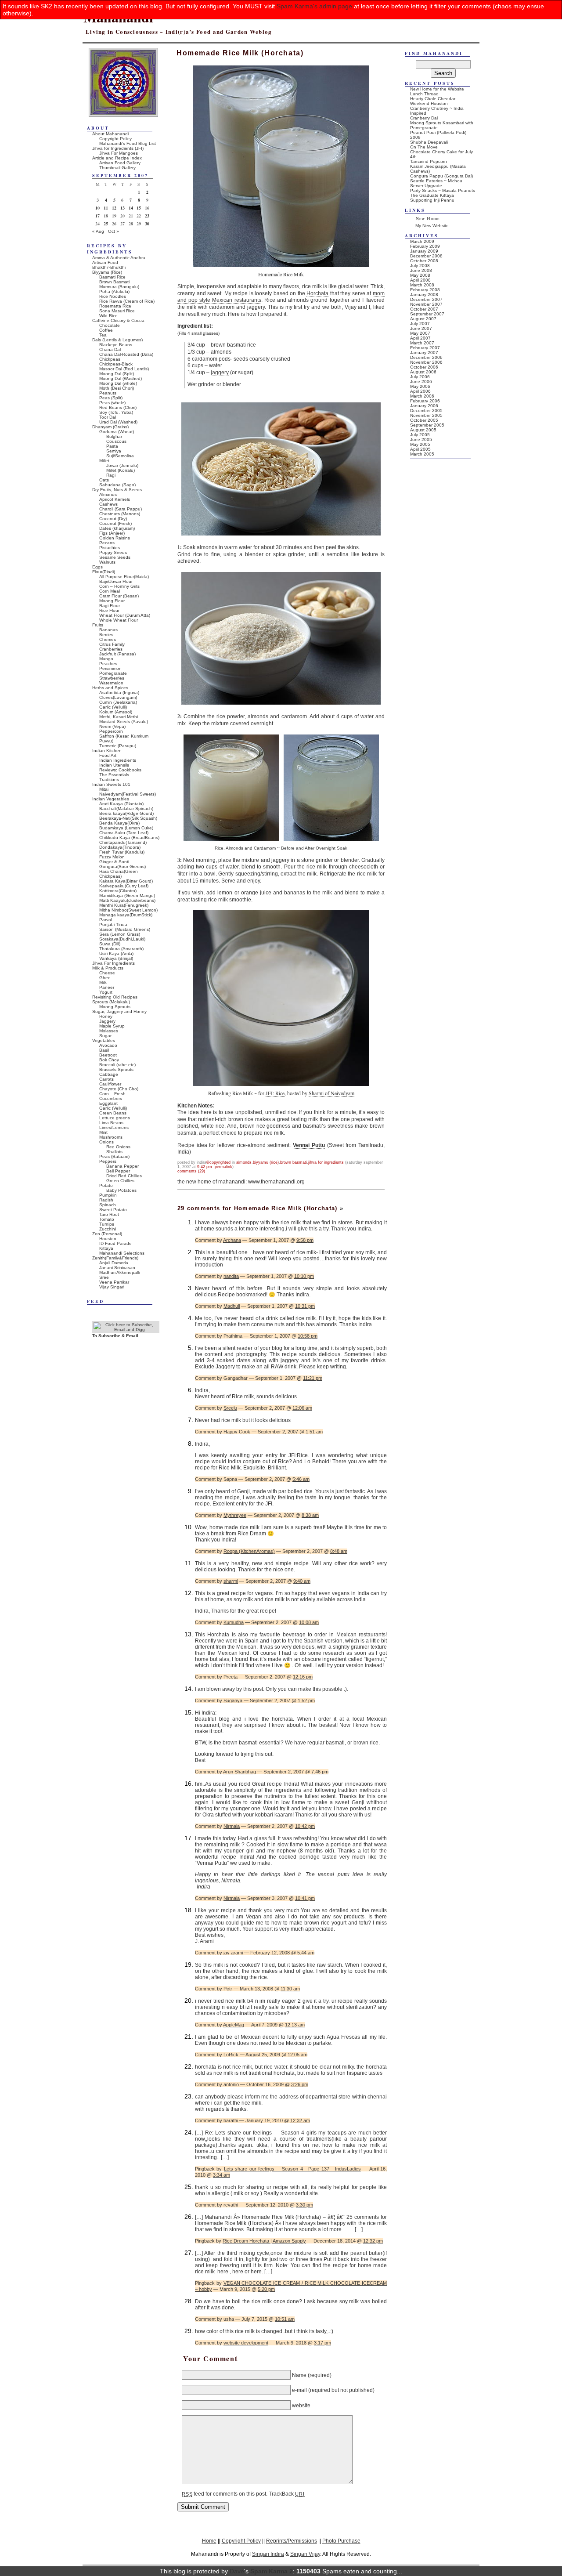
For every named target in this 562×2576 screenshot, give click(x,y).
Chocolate (110, 325)
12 (114, 208)
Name (299, 2375)
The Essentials (114, 775)
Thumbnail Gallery (117, 168)
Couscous (116, 441)
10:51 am (285, 2319)
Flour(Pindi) (104, 572)
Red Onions (118, 1147)
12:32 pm (373, 2241)
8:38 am (310, 1515)
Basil (104, 1050)
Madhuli (232, 1306)
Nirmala (232, 1826)
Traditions (109, 780)
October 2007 (424, 309)
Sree (104, 1277)
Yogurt (106, 992)
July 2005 (420, 435)
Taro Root (109, 1214)
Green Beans (113, 1113)
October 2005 (424, 420)
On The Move (424, 147)
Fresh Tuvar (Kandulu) (122, 852)
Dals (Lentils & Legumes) (117, 340)
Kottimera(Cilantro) (118, 891)
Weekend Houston (429, 103)
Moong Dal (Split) (117, 374)
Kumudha (234, 1622)
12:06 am (302, 1408)
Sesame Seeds (115, 557)
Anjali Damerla (114, 1263)
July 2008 (420, 266)
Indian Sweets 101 (111, 784)
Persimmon (110, 668)
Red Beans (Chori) (118, 407)
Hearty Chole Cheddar (433, 99)
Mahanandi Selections (122, 1253)
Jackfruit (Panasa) (117, 654)
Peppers (108, 1161)
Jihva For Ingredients (326, 1162)
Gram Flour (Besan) (119, 596)
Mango (106, 659)
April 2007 (420, 338)
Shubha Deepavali (429, 142)
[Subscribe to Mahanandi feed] (126, 1330)
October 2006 (424, 367)
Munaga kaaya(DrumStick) (126, 915)
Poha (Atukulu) (114, 291)
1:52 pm (306, 1700)
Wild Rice (108, 316)
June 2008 (421, 270)
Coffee (106, 330)
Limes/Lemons (114, 1127)
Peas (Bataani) (114, 1156)
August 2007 (423, 319)
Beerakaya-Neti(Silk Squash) (128, 818)
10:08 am (309, 1622)
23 (147, 216)
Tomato (107, 1219)
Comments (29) (191, 1171)
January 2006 (424, 406)
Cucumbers (111, 1098)
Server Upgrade (426, 186)
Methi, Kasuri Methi (119, 717)
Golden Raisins (115, 538)
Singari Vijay (305, 2554)
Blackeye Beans (116, 345)
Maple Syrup (112, 1026)
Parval (106, 920)
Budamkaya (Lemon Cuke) (126, 828)
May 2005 (420, 444)
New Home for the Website (437, 89)
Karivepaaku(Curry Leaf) (124, 886)
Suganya (233, 1700)
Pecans (107, 543)
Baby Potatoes (121, 1190)
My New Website (432, 226)
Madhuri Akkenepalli (119, 1272)
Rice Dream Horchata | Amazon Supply (264, 2241)
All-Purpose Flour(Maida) (124, 577)
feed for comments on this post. (225, 2494)
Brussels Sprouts (116, 1069)
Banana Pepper (122, 1166)
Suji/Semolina (120, 456)
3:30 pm (304, 2205)
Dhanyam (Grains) (110, 427)
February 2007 (425, 348)
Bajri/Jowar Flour (116, 581)
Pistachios (110, 548)
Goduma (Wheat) (117, 432)
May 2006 (420, 386)
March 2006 (422, 396)
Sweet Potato (113, 1210)
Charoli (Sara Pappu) (121, 509)
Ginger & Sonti (114, 862)
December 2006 (426, 357)
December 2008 (426, 256)
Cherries (108, 639)
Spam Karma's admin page (314, 6)
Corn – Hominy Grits (119, 586)
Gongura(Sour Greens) (122, 867)
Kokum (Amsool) (116, 712)
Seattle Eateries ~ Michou (436, 181)
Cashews (108, 504)
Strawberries (112, 678)
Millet (104, 461)
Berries (106, 635)
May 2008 (420, 275)
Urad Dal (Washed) (118, 422)
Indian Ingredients (118, 760)
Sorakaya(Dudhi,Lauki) (122, 939)
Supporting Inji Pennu (432, 200)
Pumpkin (108, 1195)
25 (106, 224)
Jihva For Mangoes (119, 153)
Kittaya (106, 1248)
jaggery (220, 373)
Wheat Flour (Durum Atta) (125, 615)
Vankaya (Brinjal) (116, 958)
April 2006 (420, 391)
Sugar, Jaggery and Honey (119, 1011)
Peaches (108, 664)
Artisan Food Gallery (120, 163)
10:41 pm (305, 1898)
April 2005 (420, 449)
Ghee (105, 978)
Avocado (108, 1045)
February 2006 (425, 401)
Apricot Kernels (115, 499)
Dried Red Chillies (124, 1176)
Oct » (113, 231)
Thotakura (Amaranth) (121, 949)
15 (139, 208)
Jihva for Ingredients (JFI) (118, 148)
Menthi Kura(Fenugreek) (124, 905)
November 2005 (426, 415)
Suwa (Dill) (110, 944)
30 (147, 224)
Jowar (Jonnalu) (122, 465)
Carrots (106, 1079)
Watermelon (111, 683)
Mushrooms (111, 1137)
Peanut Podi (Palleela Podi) (438, 132)
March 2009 (422, 241)
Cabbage (109, 1074)
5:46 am (301, 1479)
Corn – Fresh (112, 1094)
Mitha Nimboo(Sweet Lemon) (128, 910)
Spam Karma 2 (272, 2571)
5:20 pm (266, 2289)
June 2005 (421, 440)
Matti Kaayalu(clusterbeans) (127, 900)
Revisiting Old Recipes (115, 997)
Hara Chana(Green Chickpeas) (119, 874)
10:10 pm (304, 1276)
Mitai (104, 789)
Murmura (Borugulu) (119, 287)
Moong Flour (112, 601)
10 (97, 208)
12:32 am (300, 2120)
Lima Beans (111, 1123)
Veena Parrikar (114, 1282)
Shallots (114, 1152)
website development (246, 2343)
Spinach (108, 1205)
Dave (237, 2571)
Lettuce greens (115, 1118)
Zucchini (108, 1229)
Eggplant (108, 1103)
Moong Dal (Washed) (121, 378)
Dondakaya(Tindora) (120, 847)
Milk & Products (108, 968)
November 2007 (426, 304)
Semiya (114, 451)
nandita (231, 1276)
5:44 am (306, 1953)
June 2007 (421, 328)
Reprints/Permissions (292, 2541)
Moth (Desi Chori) (117, 388)
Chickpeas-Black (116, 364)
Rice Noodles (113, 296)
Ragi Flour (110, 606)
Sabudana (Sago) (117, 485)
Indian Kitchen (107, 751)
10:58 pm (308, 1336)
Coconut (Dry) (113, 519)
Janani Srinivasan (117, 1268)
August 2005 (423, 430)
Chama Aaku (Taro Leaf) (124, 833)
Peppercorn (111, 731)
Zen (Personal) (107, 1234)
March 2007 (422, 343)
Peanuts (108, 393)
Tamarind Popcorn (429, 161)
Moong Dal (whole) (118, 383)
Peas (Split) (111, 398)
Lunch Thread (424, 94)
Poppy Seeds (113, 552)
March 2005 (422, 454)
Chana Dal (110, 349)
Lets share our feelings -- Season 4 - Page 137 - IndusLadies (292, 2169)
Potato (106, 1185)
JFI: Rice (275, 1093)
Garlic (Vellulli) (113, 707)
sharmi (231, 1581)
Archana (232, 1240)
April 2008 (420, 280)
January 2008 (424, 295)
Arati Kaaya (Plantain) (121, 804)
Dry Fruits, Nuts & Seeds (117, 490)
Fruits (98, 625)
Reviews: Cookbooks (120, 770)
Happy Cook (237, 1432)
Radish (106, 1200)
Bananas (108, 630)
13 (122, 208)
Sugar (105, 1036)
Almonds (244, 1162)
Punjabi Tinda (113, 924)
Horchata (317, 293)
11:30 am (290, 1989)
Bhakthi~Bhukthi (109, 267)
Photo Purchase (341, 2541)
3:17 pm (322, 2343)
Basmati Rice (112, 277)
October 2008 (424, 261)
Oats (104, 480)
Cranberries (111, 649)
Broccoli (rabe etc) (117, 1065)
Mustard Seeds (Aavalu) (124, 722)
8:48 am (339, 1551)
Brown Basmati (294, 1162)
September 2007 (427, 314)
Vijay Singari (112, 1287)
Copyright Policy (115, 139)
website (301, 2405)
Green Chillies (120, 1181)
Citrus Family (112, 644)
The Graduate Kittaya (432, 195)
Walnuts (107, 562)
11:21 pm (313, 1378)
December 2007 (426, 299)
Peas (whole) (112, 403)
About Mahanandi (110, 134)
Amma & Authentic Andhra (119, 258)
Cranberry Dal (424, 118)
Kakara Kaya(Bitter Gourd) (126, 881)
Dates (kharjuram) (117, 528)
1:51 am (314, 1432)
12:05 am (297, 2055)
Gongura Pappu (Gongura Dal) (441, 176)
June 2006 (421, 382)
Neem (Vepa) (112, 726)
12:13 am (295, 2025)
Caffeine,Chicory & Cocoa (118, 320)
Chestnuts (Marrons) (120, 514)
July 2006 (420, 377)
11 (106, 208)
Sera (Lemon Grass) (120, 934)
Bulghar (114, 436)
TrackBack (286, 2494)
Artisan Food (105, 262)
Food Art (108, 755)
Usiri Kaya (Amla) (116, 953)
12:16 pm (303, 1677)
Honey (106, 1016)
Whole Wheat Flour (119, 620)
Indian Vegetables (111, 799)
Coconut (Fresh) (115, 523)
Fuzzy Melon (112, 857)
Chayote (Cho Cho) (119, 1089)
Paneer (107, 987)
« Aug (98, 231)
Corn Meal (110, 591)
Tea (103, 335)
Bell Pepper (118, 1171)
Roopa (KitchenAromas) (249, 1551)
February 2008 (425, 290)
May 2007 (420, 333)
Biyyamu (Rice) (266, 1162)
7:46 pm (320, 1772)
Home (209, 2541)
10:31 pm (305, 1306)
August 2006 (423, 372)
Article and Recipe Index (117, 158)
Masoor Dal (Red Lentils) (124, 369)
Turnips (107, 1224)
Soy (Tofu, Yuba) (116, 412)
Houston (108, 1239)
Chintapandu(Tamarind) (123, 842)
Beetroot (108, 1055)
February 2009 (425, 246)
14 (131, 208)
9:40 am (302, 1581)
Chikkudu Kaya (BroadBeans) (129, 838)
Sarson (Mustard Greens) (125, 929)
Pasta (112, 446)
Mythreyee (235, 1515)
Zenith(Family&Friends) (115, 1258)
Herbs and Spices (110, 688)
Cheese (107, 973)
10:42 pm (305, 1826)
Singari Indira (268, 2554)
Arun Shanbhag (240, 1772)
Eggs (97, 567)
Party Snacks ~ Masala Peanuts (443, 190)
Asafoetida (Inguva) (119, 693)
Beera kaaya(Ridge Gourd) (126, 813)
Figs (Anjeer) (112, 533)
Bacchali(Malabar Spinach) (126, 809)
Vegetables (104, 1040)
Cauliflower (110, 1084)
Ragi (111, 475)
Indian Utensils (114, 765)
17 (97, 216)
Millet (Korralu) (121, 470)
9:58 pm (305, 1240)
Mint (103, 1132)
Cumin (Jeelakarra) (118, 702)
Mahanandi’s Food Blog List (128, 143)
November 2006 (426, 362)
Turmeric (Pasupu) (118, 746)
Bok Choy (109, 1060)
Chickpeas (110, 359)
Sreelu (230, 1408)
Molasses (109, 1031)
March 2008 (422, 285)
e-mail (299, 2390)
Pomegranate (113, 673)
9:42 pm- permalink (215, 1167)
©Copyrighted (218, 1162)
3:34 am (222, 2175)
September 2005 (427, 425)
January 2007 (424, 353)
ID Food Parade (115, 1243)
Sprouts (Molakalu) (111, 1002)
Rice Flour (109, 610)
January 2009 (424, 251)
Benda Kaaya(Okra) (119, 823)
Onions (106, 1142)
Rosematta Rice (115, 306)
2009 (415, 137)
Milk (103, 982)
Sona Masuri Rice (117, 311)
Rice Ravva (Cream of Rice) (127, 301)
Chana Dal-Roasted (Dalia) (126, 354)
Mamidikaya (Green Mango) (127, 895)
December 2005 (426, 411)
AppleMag (234, 2025)
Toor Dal (108, 417)
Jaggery (107, 1021)
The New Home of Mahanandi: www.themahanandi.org (241, 1182)
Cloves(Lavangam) (118, 697)
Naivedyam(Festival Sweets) (128, 794)
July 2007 (420, 324)
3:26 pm (300, 2084)
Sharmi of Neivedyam (331, 1093)
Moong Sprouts (115, 1007)
